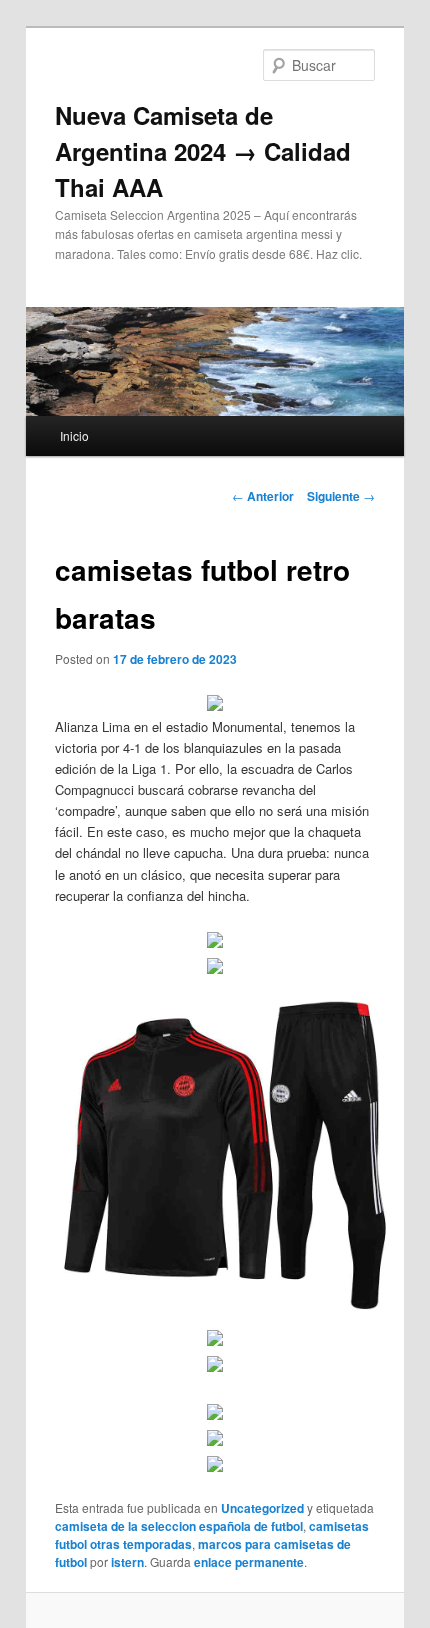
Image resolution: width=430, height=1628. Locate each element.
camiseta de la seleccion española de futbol (179, 1526)
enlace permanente (249, 1562)
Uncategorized (262, 1508)
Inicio (74, 435)
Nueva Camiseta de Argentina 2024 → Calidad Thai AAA (203, 151)
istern (127, 1562)
